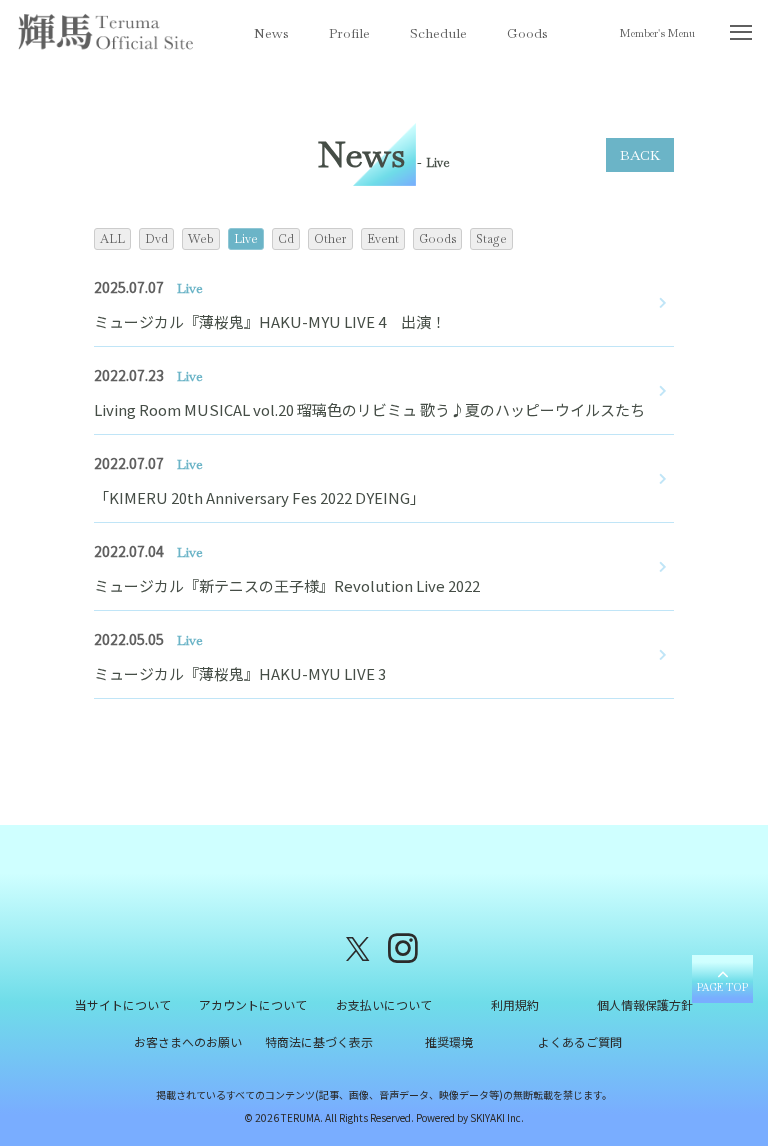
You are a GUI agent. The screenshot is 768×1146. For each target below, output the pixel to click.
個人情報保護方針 (645, 1004)
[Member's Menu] (741, 36)
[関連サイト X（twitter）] (358, 946)
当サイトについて (123, 1004)
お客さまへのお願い (188, 1041)
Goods (527, 33)
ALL (112, 239)
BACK (640, 155)
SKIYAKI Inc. (497, 1117)
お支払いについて (384, 1004)
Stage (491, 239)
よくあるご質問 (580, 1041)
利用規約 (515, 1004)
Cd (286, 239)
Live (246, 239)
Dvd (156, 239)
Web (201, 239)
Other (330, 239)
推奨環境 (449, 1041)
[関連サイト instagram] (403, 946)
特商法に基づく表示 (319, 1041)
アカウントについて (253, 1004)
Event (383, 239)
